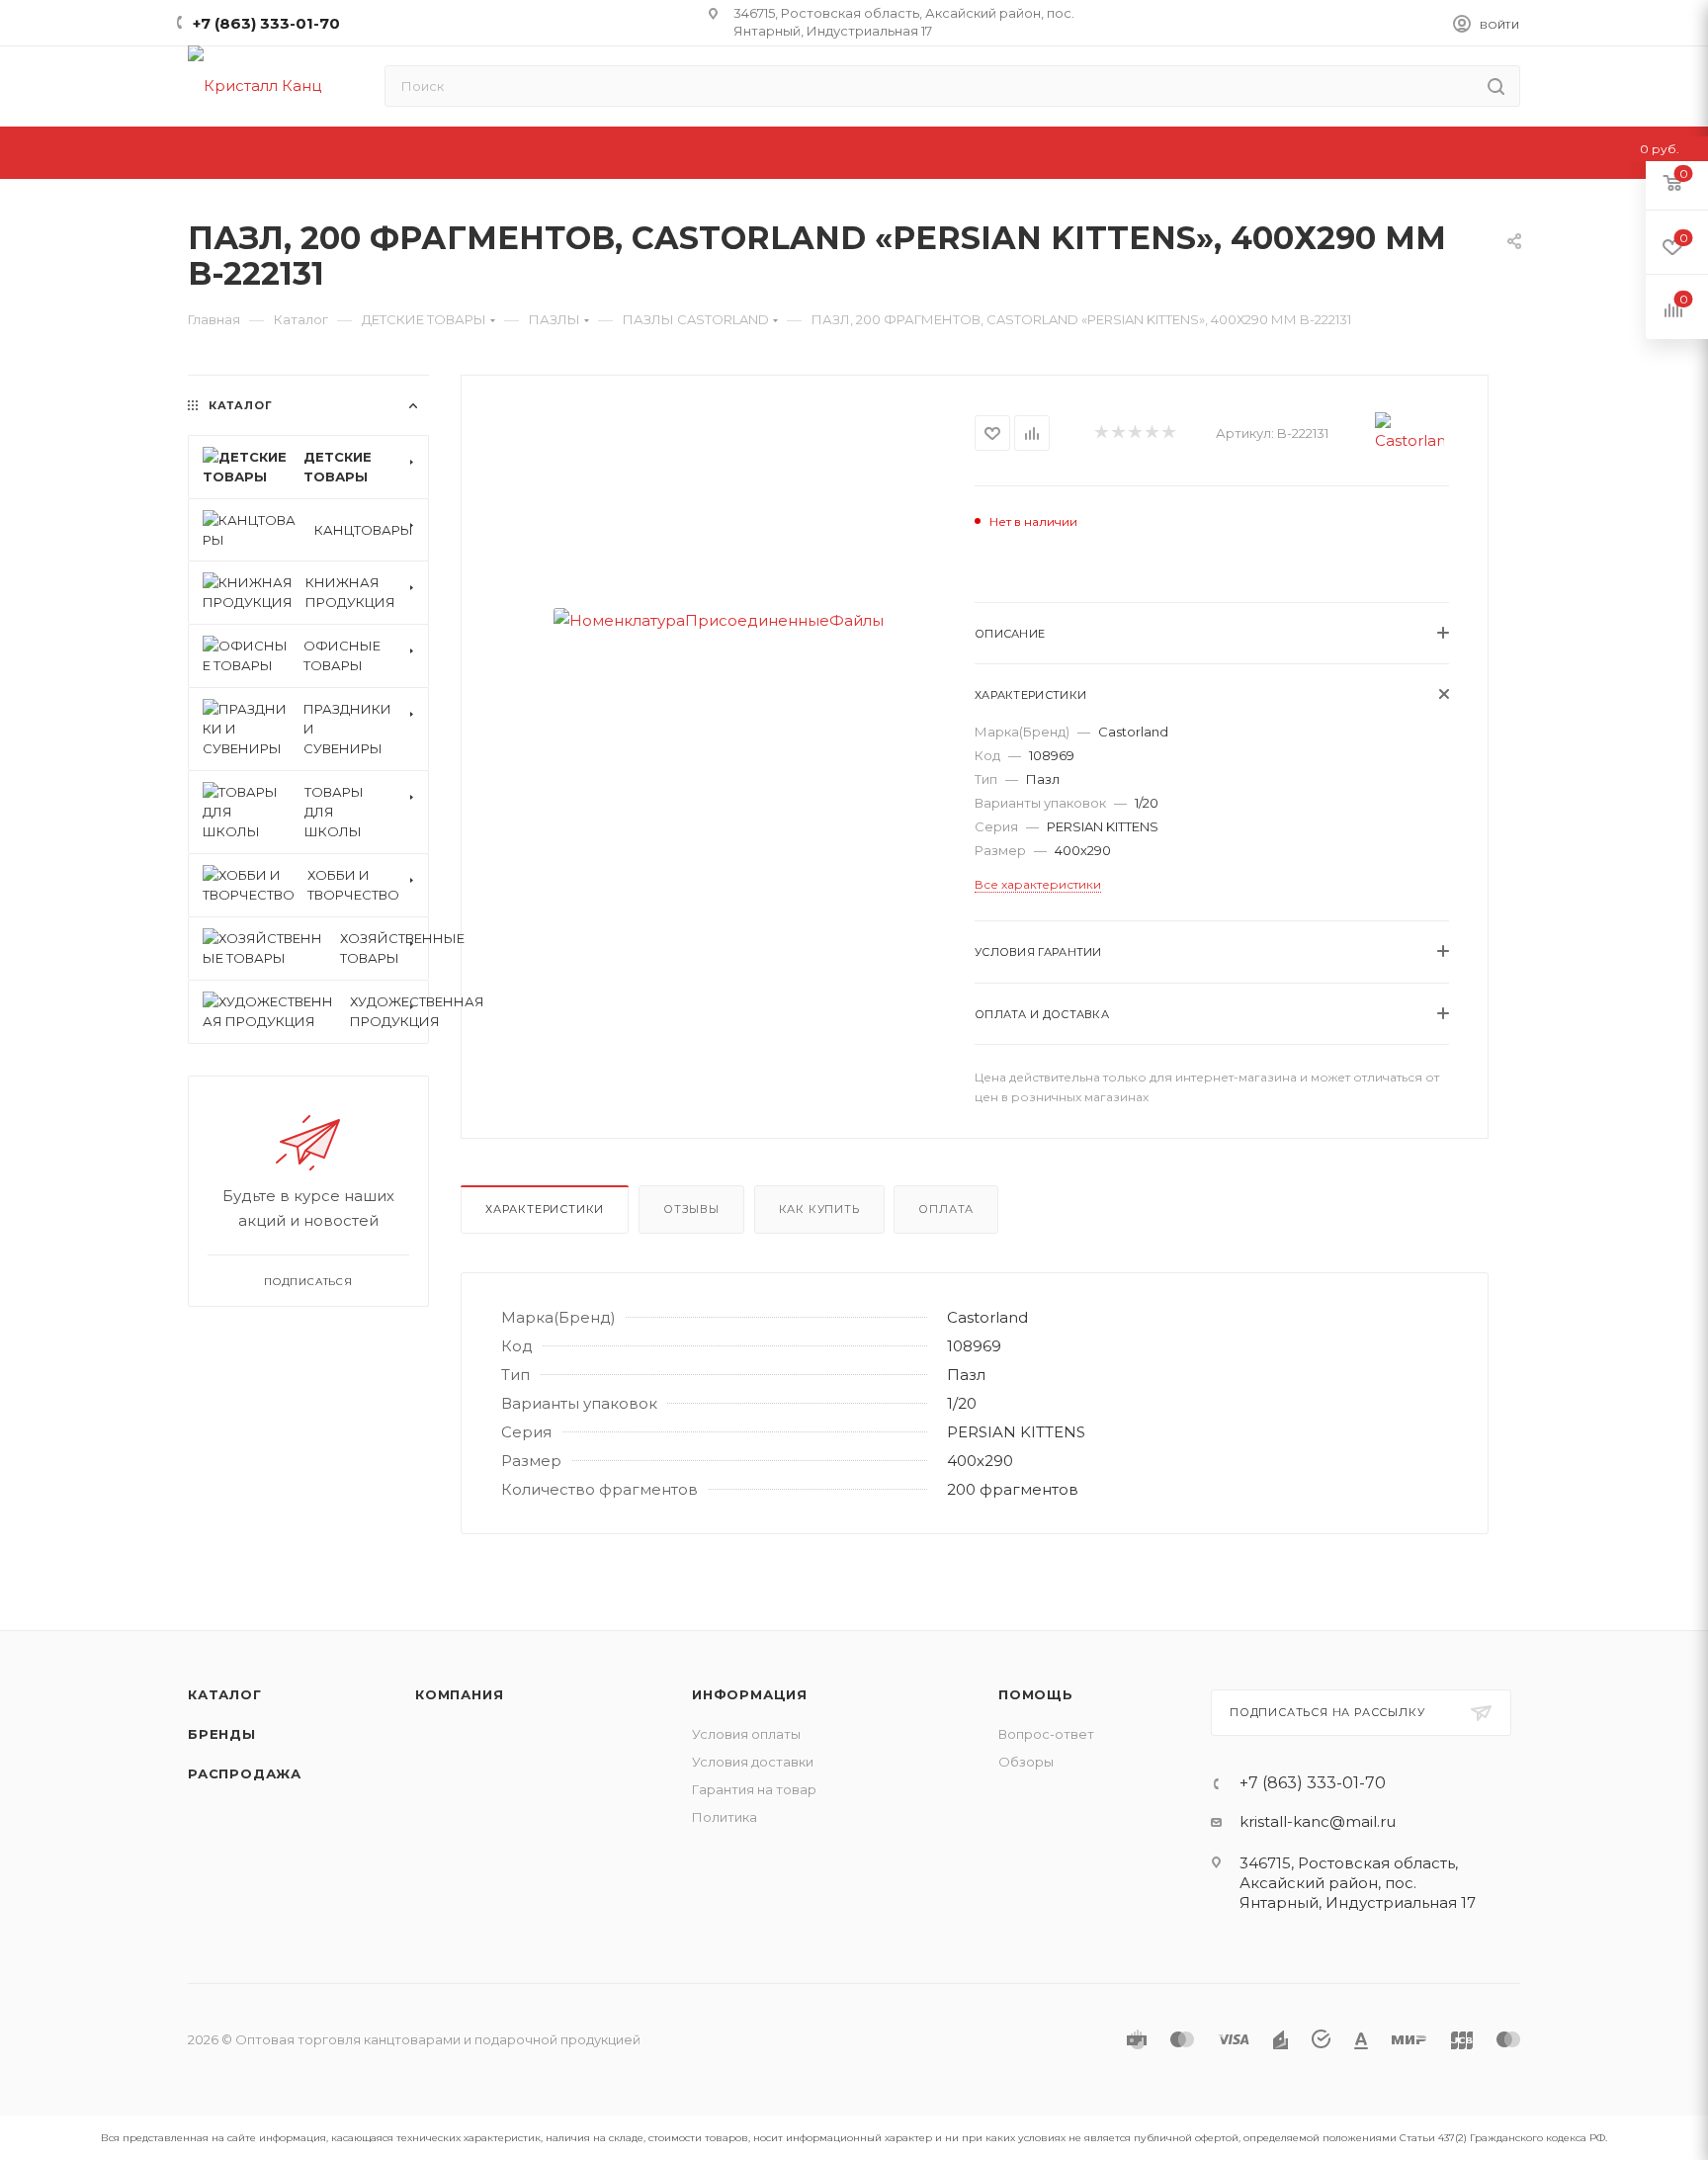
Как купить (819, 1209)
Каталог (225, 1694)
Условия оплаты (746, 1734)
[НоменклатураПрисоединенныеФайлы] (718, 620)
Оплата (946, 1209)
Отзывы (691, 1209)
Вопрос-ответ (1046, 1734)
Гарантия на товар (754, 1789)
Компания (459, 1694)
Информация (750, 1694)
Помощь (1036, 1694)
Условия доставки (753, 1762)
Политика (725, 1817)
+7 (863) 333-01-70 (266, 23)
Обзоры (1026, 1762)
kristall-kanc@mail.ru (1318, 1821)
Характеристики (545, 1209)
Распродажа (245, 1773)
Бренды (222, 1734)
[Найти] (1496, 86)
